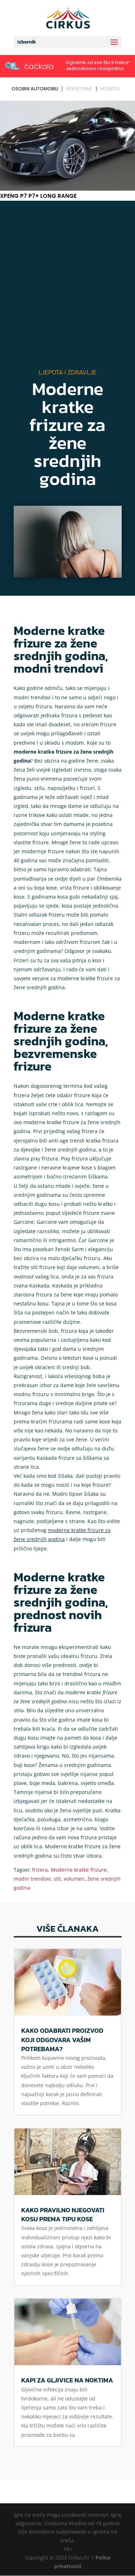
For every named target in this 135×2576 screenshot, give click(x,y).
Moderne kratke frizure (79, 1870)
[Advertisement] (67, 286)
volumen (74, 1879)
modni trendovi (32, 1879)
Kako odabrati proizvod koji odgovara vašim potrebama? (62, 2039)
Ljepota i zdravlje (67, 372)
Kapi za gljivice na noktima (67, 2380)
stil (57, 1879)
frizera (40, 1870)
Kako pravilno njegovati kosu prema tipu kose (63, 2214)
